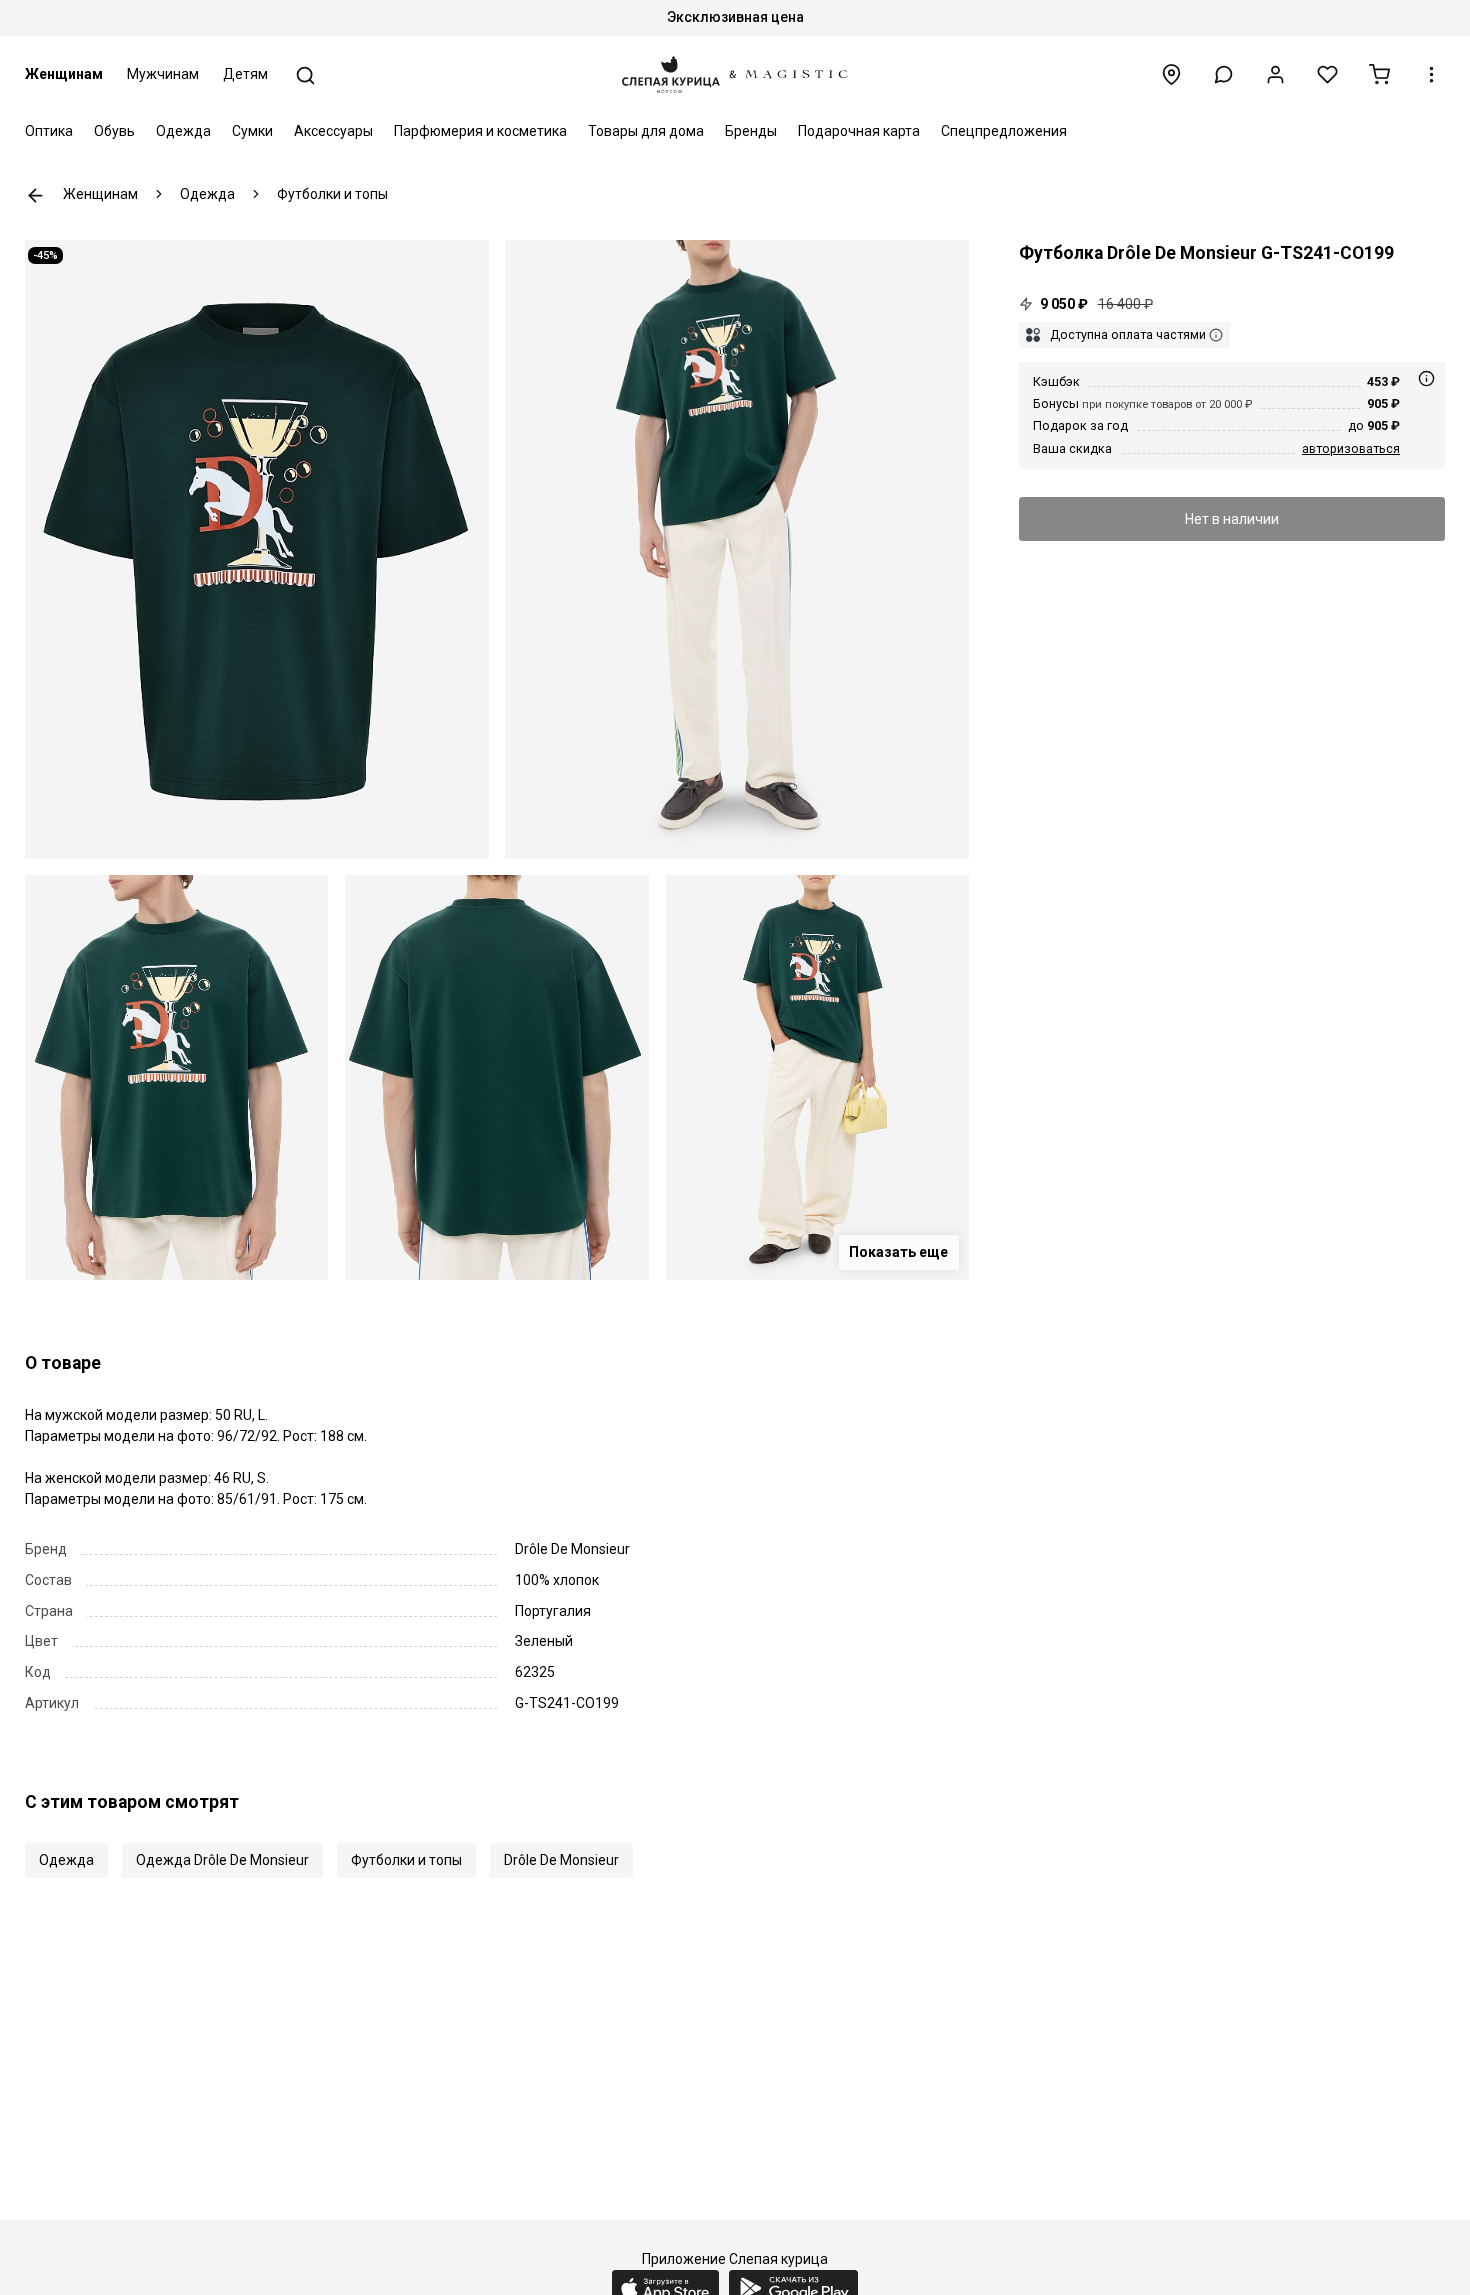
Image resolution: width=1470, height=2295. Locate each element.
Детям (245, 74)
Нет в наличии (1232, 519)
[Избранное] (1327, 74)
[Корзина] (1379, 74)
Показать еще (898, 1252)
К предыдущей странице (35, 195)
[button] (1223, 74)
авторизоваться (1351, 448)
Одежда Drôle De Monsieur (222, 1860)
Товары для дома (646, 131)
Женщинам (64, 74)
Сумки (252, 131)
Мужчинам (163, 74)
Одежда (183, 131)
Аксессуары (333, 131)
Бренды (751, 131)
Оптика (49, 131)
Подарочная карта (859, 131)
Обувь (114, 131)
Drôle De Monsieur (561, 1860)
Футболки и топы (406, 1860)
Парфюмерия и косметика (480, 131)
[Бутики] (1171, 74)
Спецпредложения (1004, 131)
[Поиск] (305, 75)
